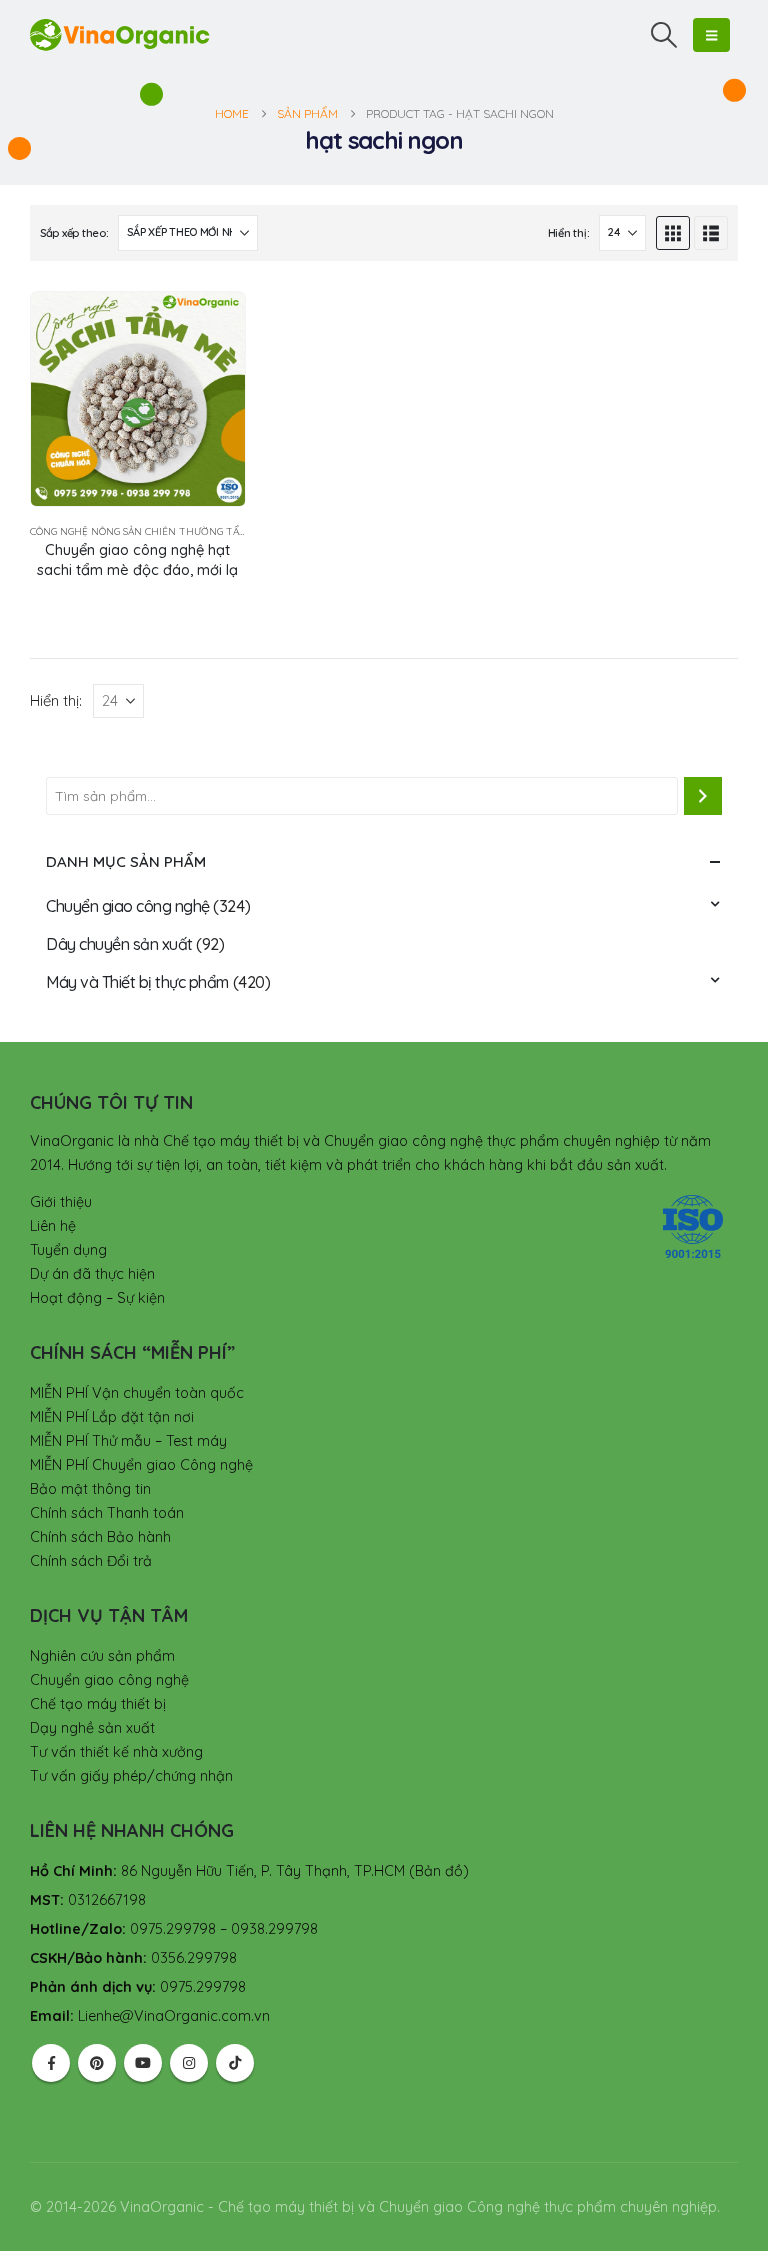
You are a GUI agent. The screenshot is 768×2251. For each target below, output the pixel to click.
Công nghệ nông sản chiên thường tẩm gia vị (154, 531)
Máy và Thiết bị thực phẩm (137, 982)
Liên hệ (53, 1226)
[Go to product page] (138, 399)
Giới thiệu (61, 1202)
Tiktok (235, 2063)
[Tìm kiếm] (703, 796)
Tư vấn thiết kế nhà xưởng (116, 1752)
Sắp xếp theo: (74, 233)
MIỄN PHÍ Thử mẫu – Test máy (128, 1441)
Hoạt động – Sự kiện (97, 1298)
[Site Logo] (120, 34)
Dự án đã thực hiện (92, 1274)
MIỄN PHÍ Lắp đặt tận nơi (112, 1417)
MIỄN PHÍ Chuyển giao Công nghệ (141, 1465)
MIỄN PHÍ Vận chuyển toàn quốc (137, 1393)
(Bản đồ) (439, 1871)
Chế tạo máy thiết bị (98, 1704)
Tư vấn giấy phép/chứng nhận (131, 1776)
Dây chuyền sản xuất (119, 944)
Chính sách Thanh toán (107, 1513)
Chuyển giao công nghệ (128, 906)
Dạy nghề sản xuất (92, 1728)
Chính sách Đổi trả (91, 1561)
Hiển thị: (569, 233)
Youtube (143, 2063)
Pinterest (97, 2063)
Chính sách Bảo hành (100, 1537)
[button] (664, 35)
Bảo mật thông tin (90, 1489)
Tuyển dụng (68, 1250)
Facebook (51, 2063)
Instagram (189, 2063)
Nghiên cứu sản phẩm (102, 1656)
